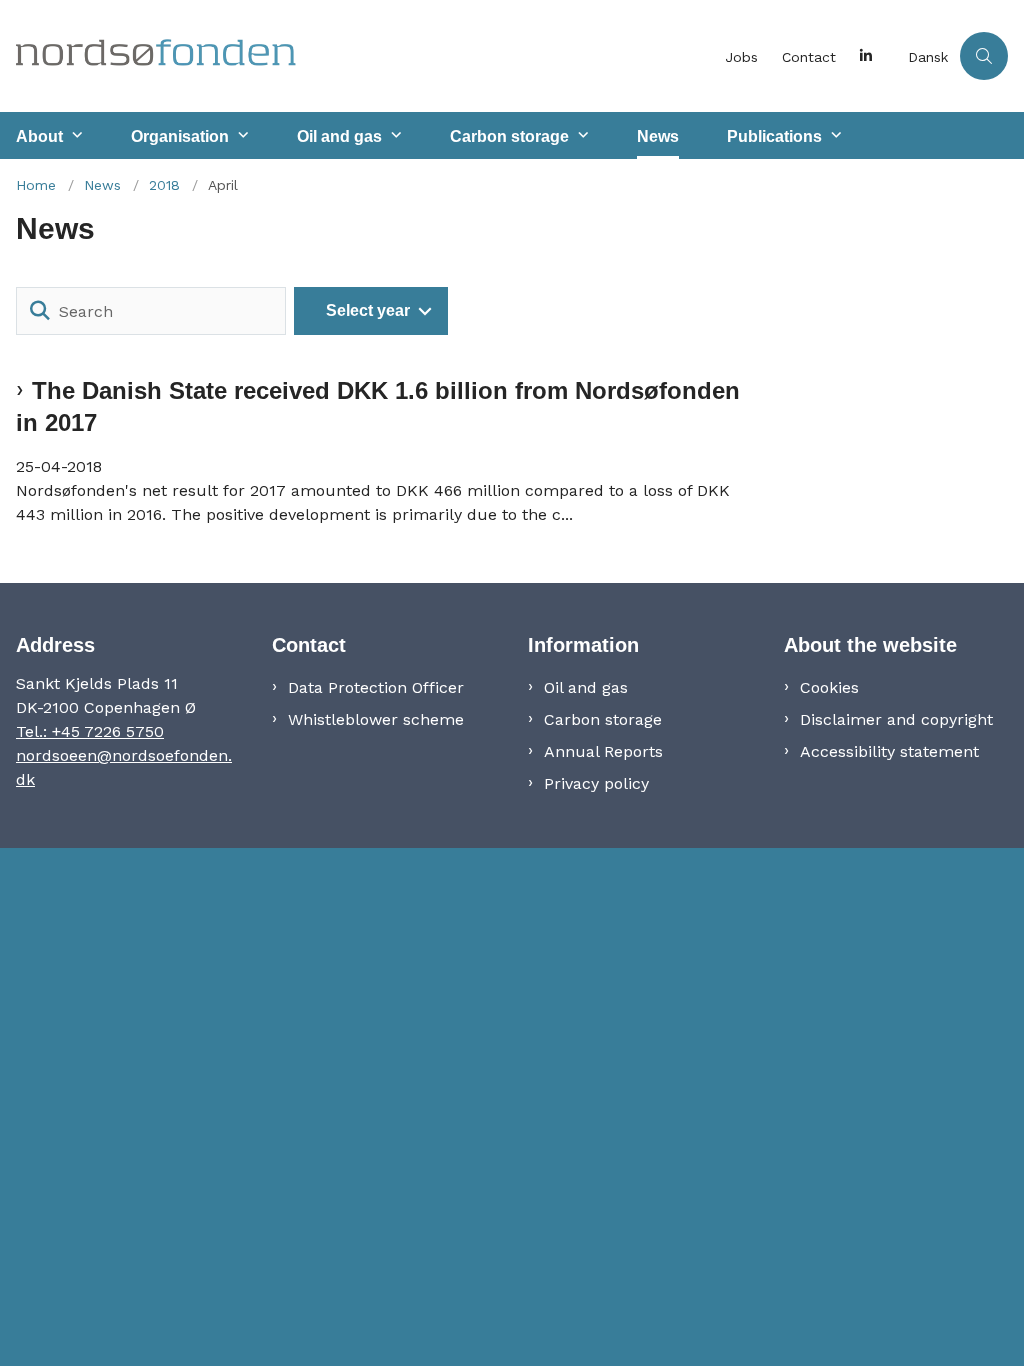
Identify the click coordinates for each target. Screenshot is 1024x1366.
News (658, 136)
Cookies (829, 687)
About (39, 136)
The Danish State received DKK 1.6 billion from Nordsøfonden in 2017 (378, 406)
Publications (774, 136)
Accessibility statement (889, 751)
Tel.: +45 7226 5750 (90, 731)
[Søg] (40, 311)
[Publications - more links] (834, 136)
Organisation (180, 136)
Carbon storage (509, 136)
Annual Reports (603, 751)
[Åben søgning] (984, 56)
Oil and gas (339, 136)
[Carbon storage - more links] (581, 136)
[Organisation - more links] (241, 136)
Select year (368, 310)
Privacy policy (596, 783)
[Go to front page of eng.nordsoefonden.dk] (356, 55)
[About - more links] (75, 136)
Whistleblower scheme (376, 719)
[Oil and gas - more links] (394, 136)
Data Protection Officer (376, 687)
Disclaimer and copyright (896, 719)
